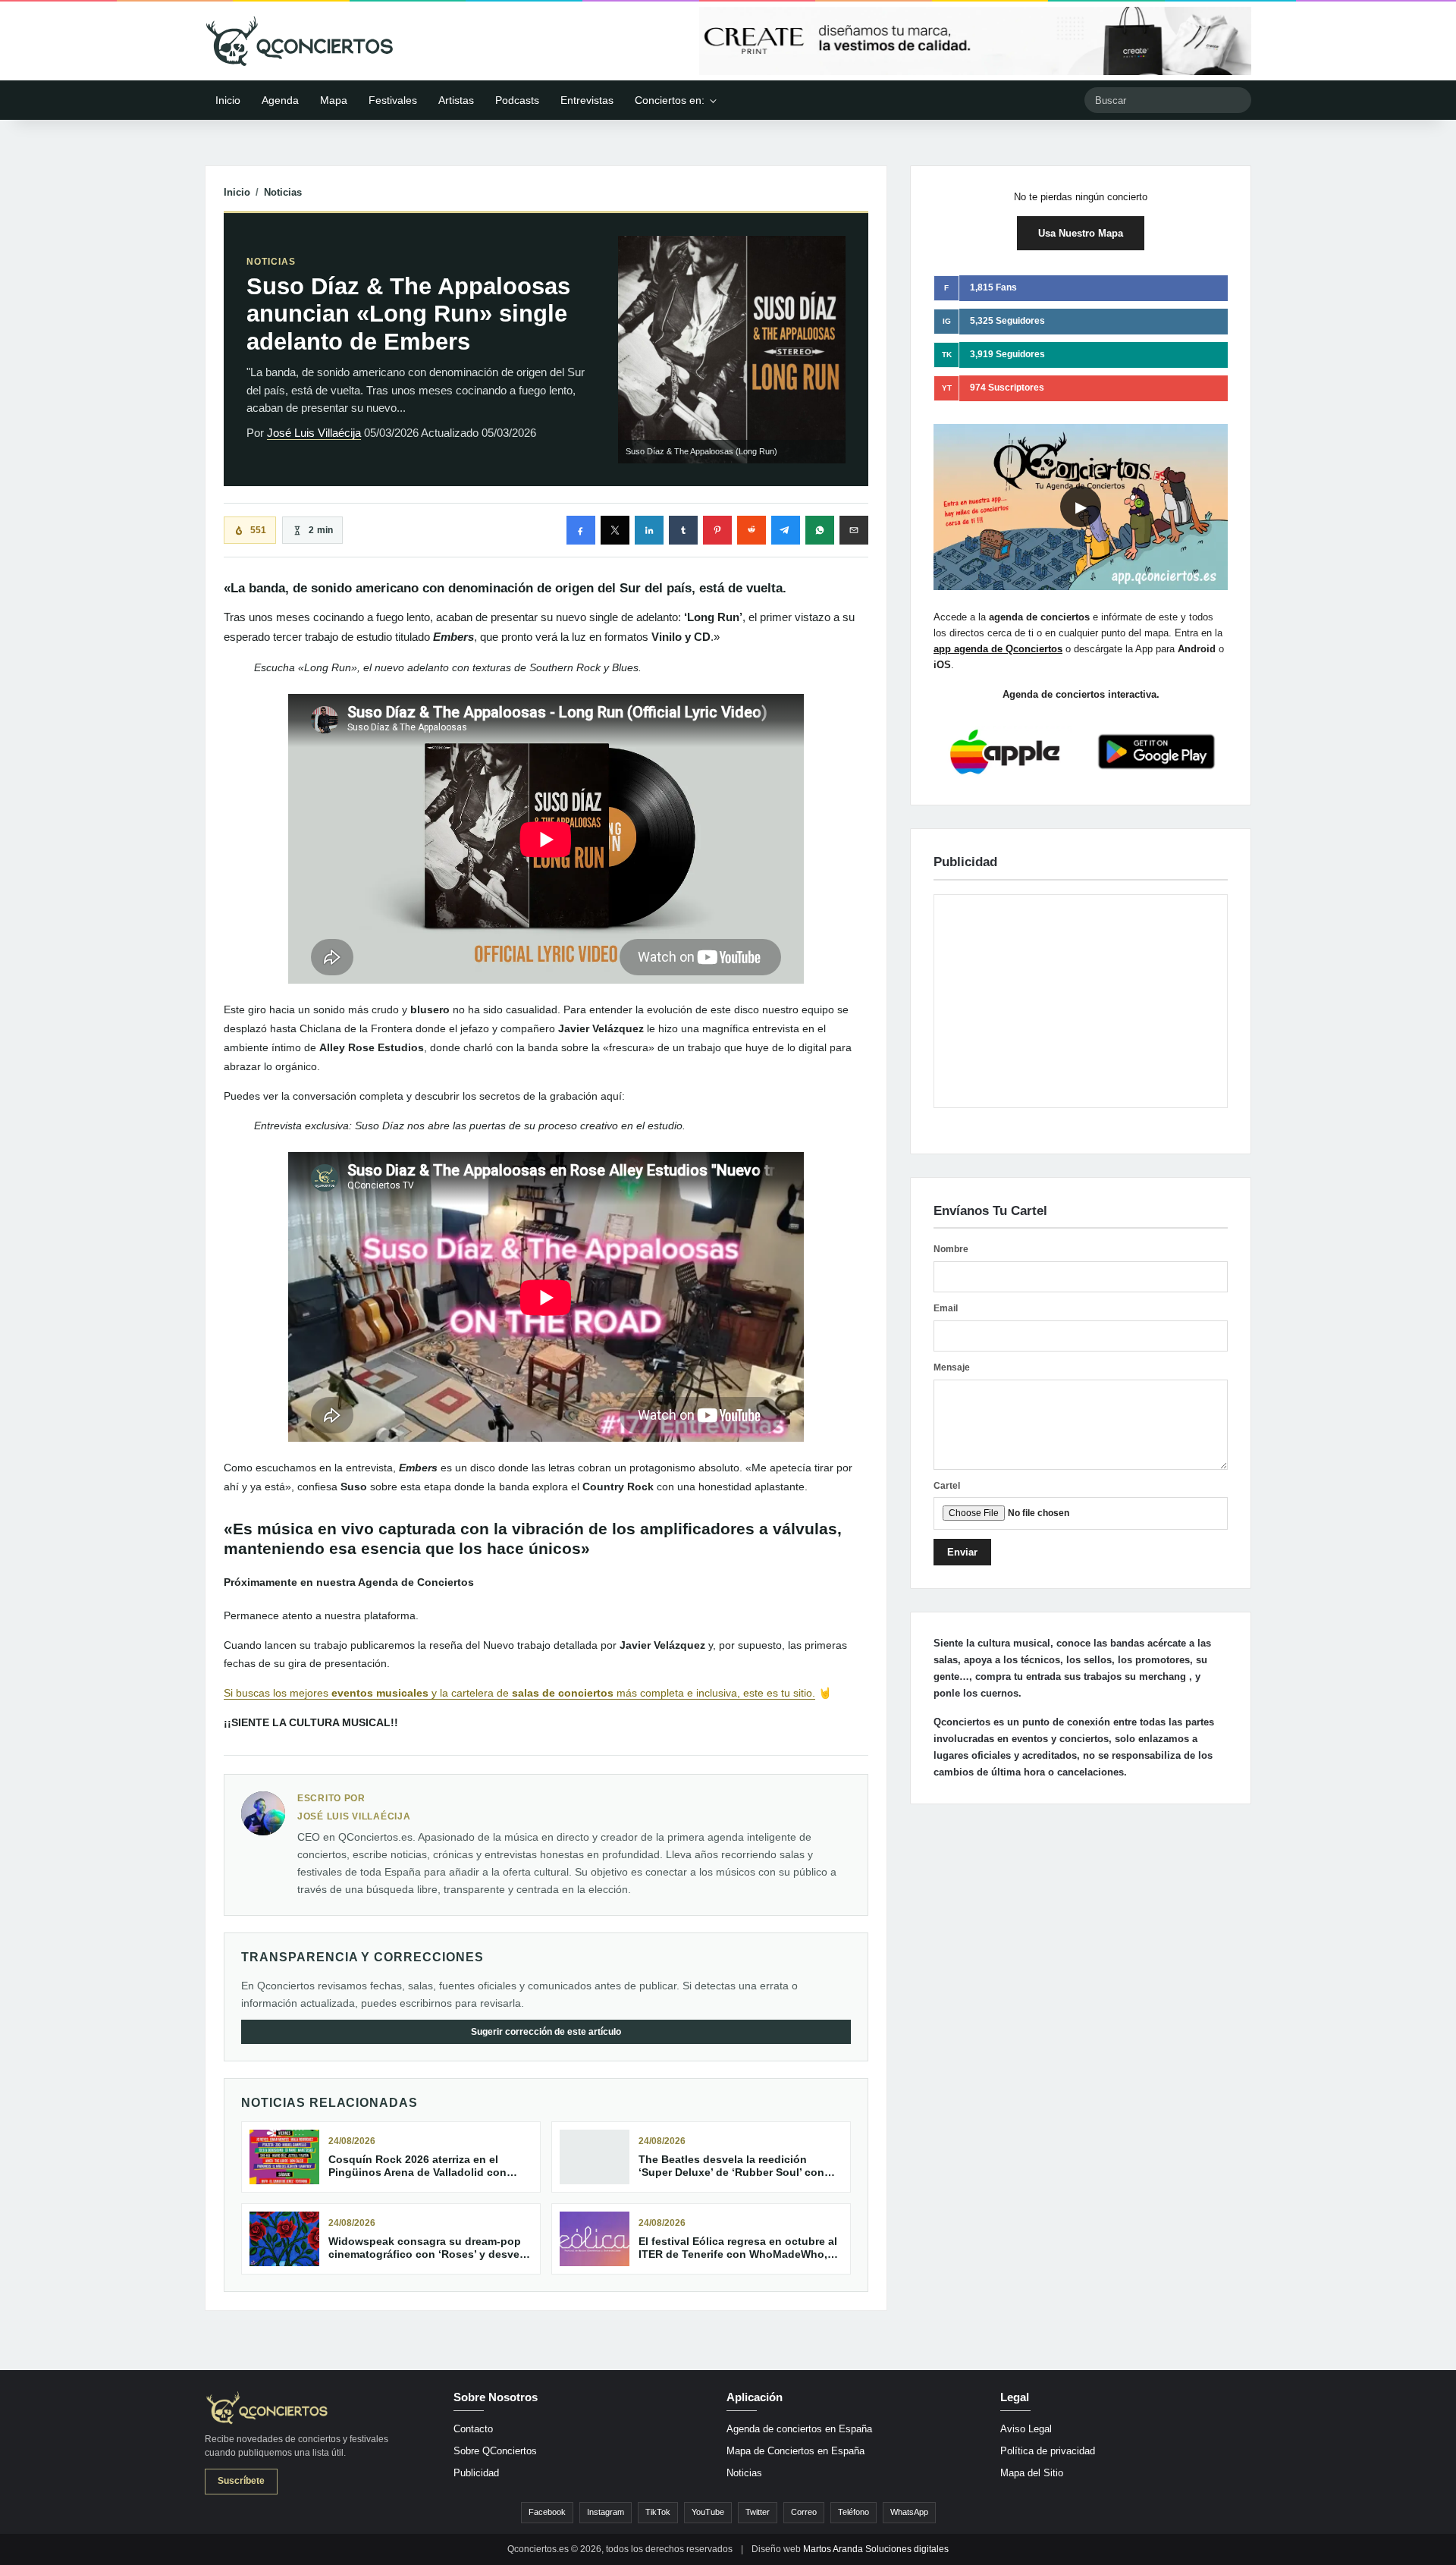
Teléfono (854, 2512)
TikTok (658, 2512)
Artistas (456, 100)
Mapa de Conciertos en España (795, 2451)
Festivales (393, 100)
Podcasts (517, 100)
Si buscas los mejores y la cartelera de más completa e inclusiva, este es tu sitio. (519, 1693)
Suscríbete (241, 2481)
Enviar (962, 1552)
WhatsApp (909, 2512)
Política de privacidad (1048, 2451)
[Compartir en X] (615, 530)
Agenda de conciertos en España (799, 2429)
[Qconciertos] (300, 41)
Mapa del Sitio (1032, 2473)
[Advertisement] (1081, 1001)
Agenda (280, 100)
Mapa (334, 100)
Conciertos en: (670, 100)
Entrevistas (587, 100)
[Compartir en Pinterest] (717, 530)
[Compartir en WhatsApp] (820, 530)
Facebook (547, 2512)
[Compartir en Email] (854, 530)
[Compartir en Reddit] (752, 530)
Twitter (758, 2512)
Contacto (473, 2429)
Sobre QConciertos (495, 2451)
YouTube (708, 2512)
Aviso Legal (1026, 2429)
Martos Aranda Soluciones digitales (876, 2549)
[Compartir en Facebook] (581, 530)
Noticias (283, 192)
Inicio (228, 100)
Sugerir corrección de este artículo (546, 2032)
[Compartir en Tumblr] (683, 530)
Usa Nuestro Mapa (1081, 233)
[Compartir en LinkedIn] (649, 530)
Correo (804, 2512)
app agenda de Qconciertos (998, 649)
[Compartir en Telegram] (786, 530)
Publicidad (476, 2473)
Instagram (606, 2512)
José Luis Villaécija (314, 433)
